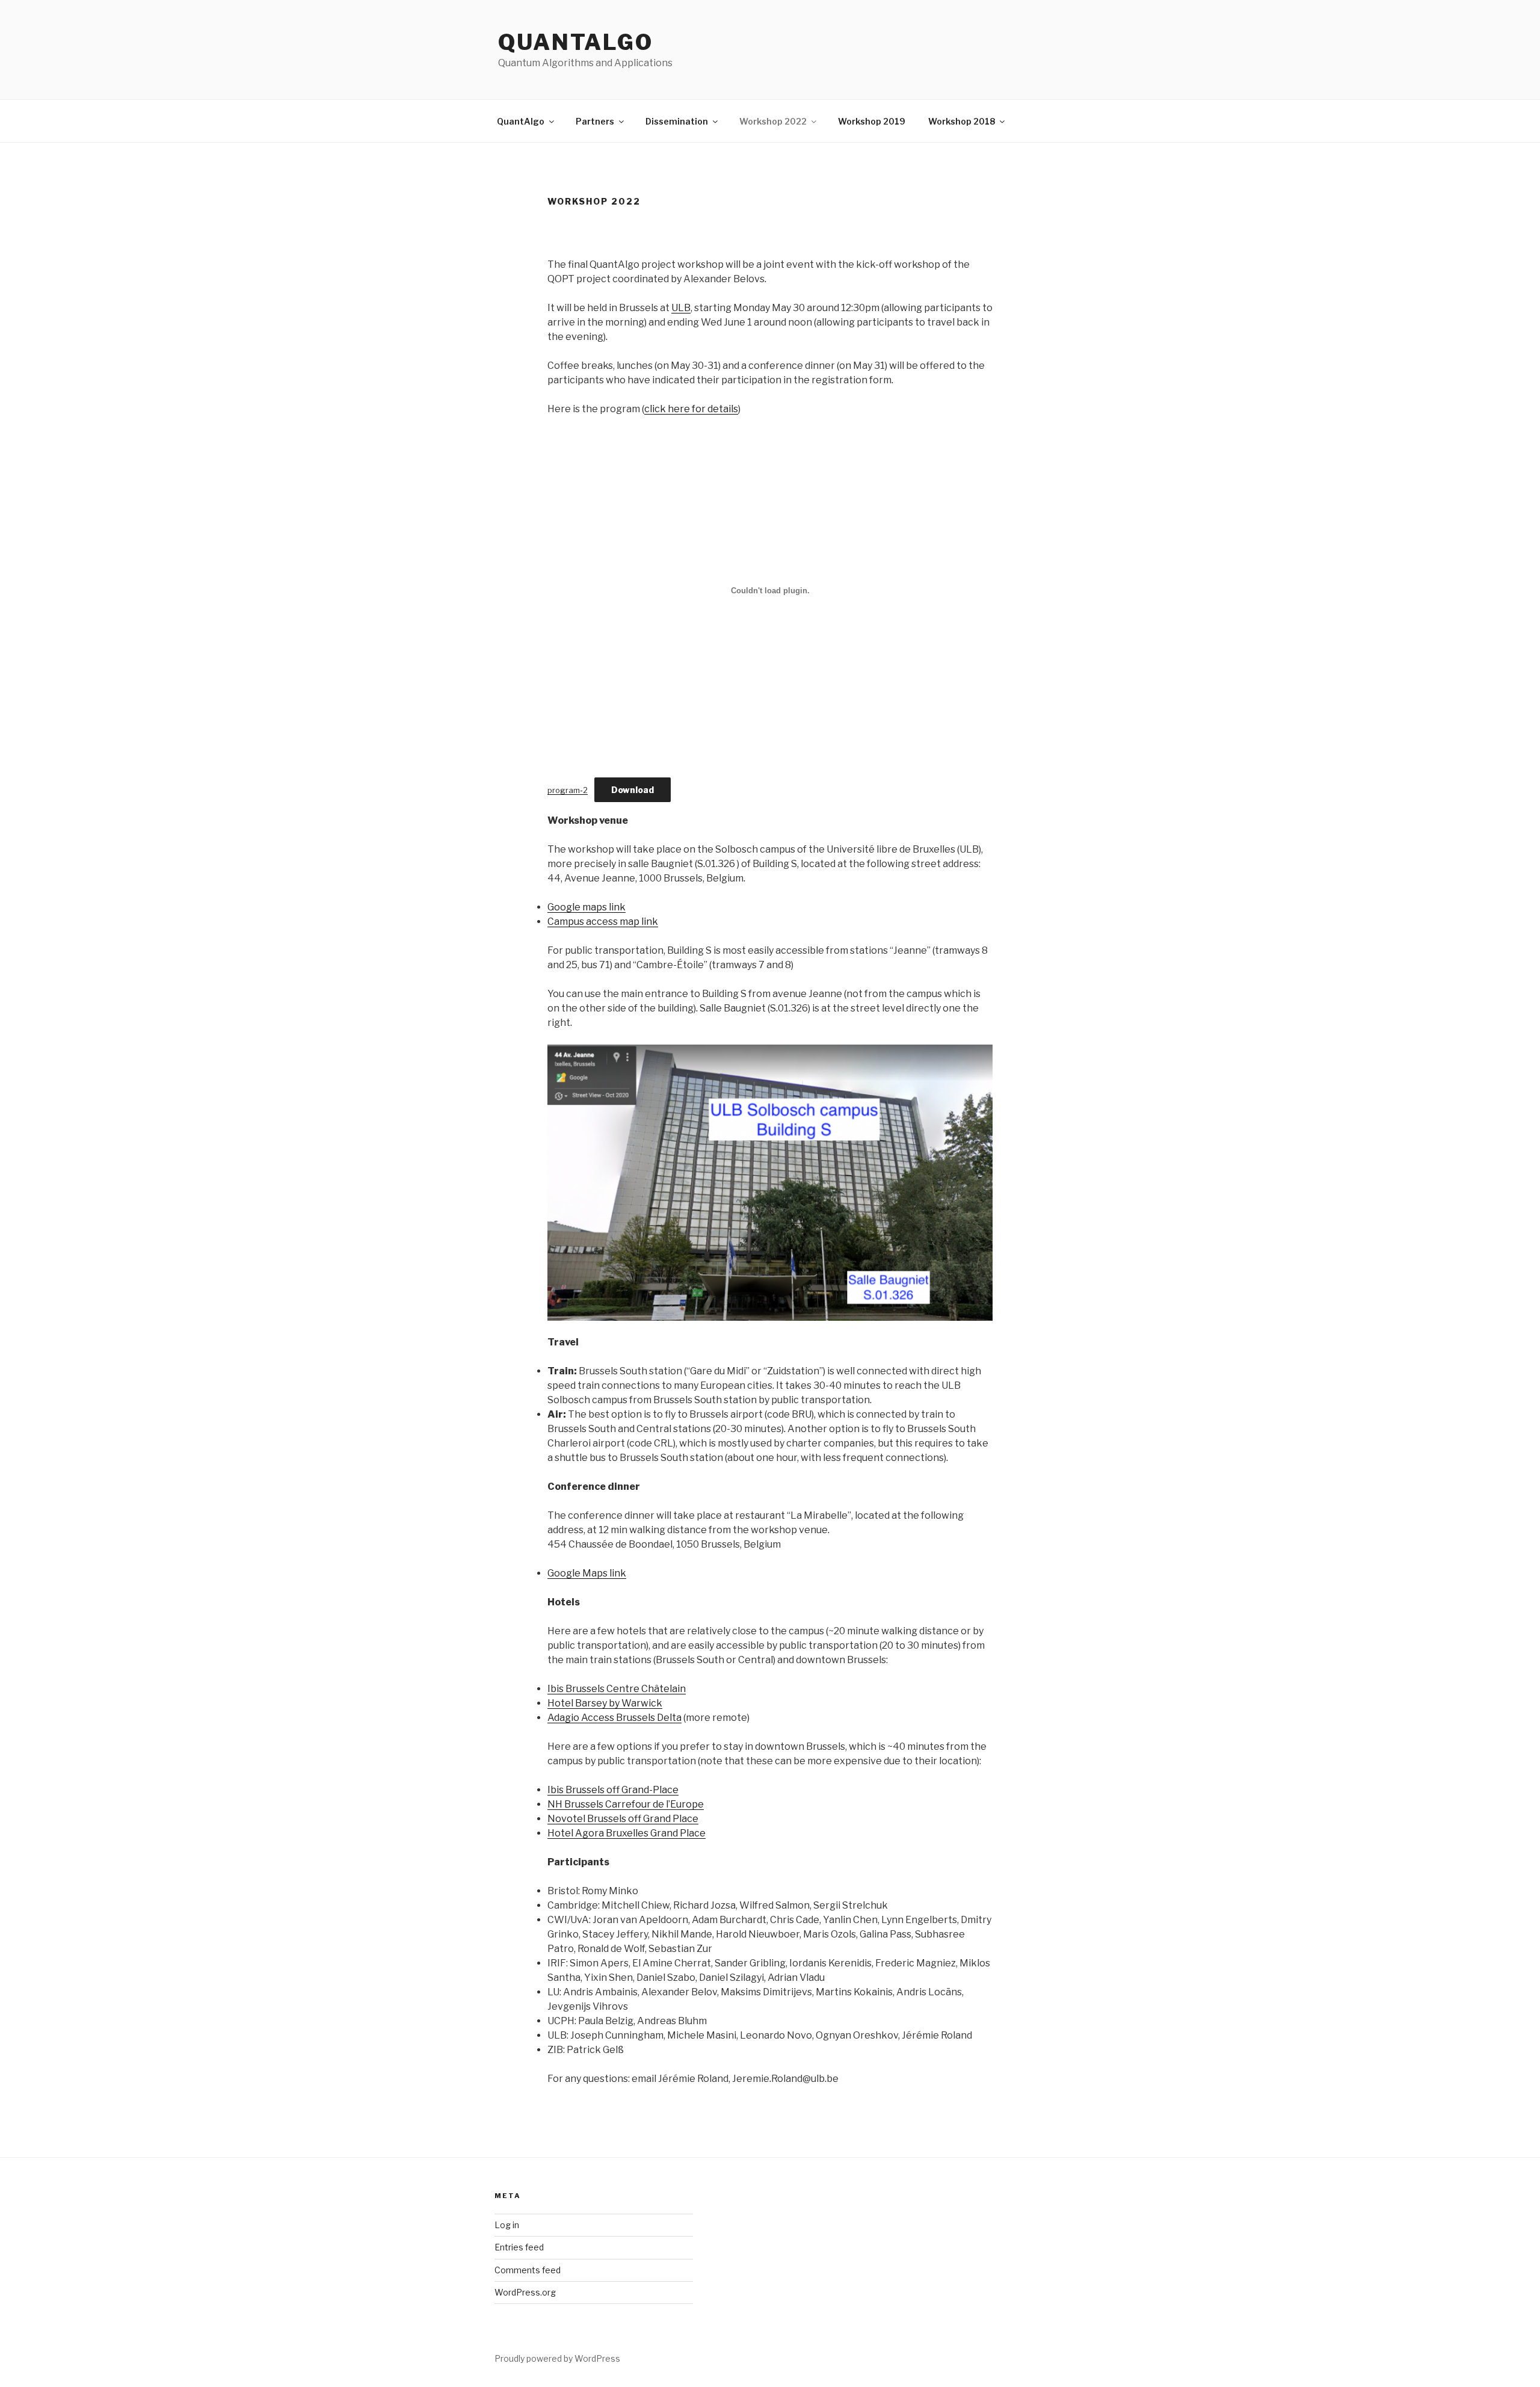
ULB (681, 308)
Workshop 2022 (773, 121)
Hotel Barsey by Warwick (605, 1703)
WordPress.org (525, 2292)
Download (633, 790)
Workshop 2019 (872, 121)
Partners (595, 121)
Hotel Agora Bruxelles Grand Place (627, 1833)
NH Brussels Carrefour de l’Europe (626, 1804)
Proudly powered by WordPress (557, 2358)
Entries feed (519, 2247)
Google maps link (587, 907)
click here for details (691, 409)
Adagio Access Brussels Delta (614, 1718)
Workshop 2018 (962, 121)
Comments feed (528, 2270)
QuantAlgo (576, 42)
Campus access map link (603, 922)
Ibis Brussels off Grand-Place (613, 1790)
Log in (507, 2225)
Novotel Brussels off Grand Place (623, 1819)
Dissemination (677, 121)
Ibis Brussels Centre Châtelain (617, 1689)
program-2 (568, 790)
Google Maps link (587, 1573)
